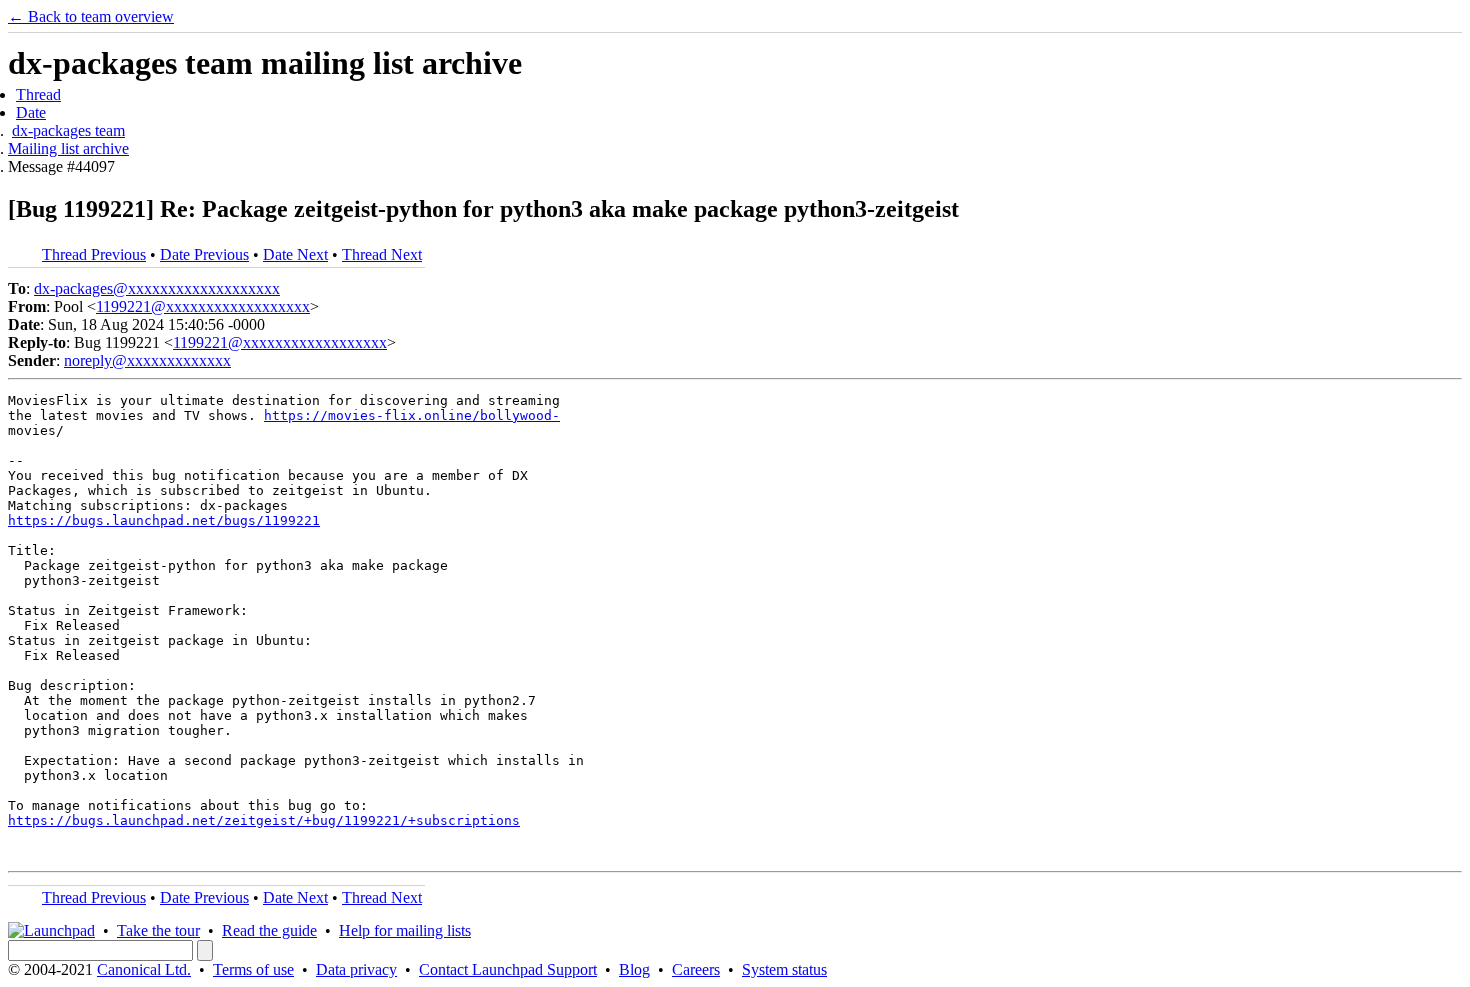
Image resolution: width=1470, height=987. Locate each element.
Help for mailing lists (405, 930)
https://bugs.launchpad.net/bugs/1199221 (164, 520)
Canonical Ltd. (144, 969)
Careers (696, 969)
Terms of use (253, 969)
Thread (38, 94)
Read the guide (269, 930)
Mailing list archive (68, 148)
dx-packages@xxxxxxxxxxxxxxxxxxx (157, 288)
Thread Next (382, 254)
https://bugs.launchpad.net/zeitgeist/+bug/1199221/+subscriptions (264, 820)
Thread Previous (94, 254)
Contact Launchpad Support (508, 969)
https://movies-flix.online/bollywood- (412, 415)
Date (31, 112)
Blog (634, 969)
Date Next (295, 254)
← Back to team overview (91, 16)
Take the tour (158, 930)
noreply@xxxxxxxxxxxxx (147, 360)
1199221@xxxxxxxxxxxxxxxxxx (203, 306)
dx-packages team (68, 130)
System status (784, 969)
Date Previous (204, 254)
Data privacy (356, 969)
